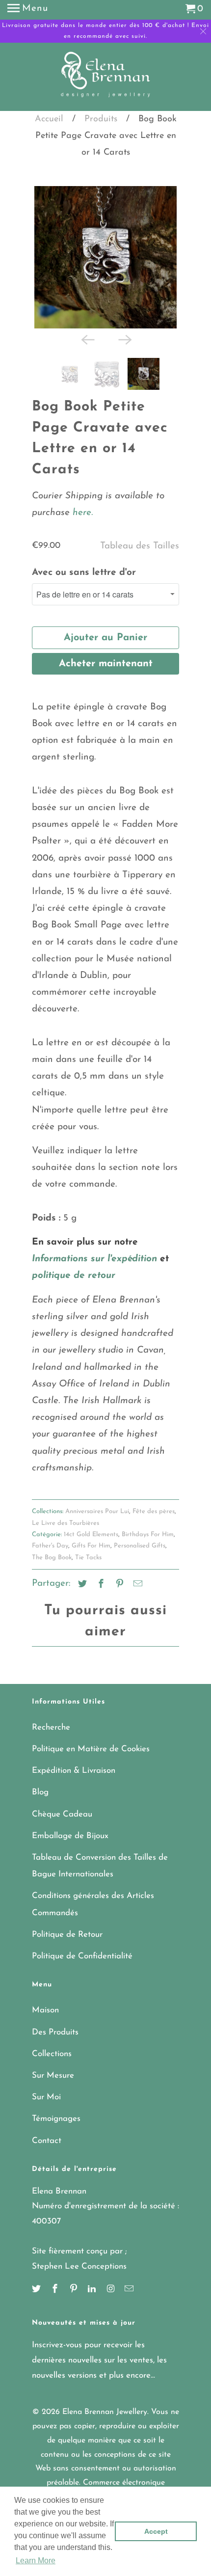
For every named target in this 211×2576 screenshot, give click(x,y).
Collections (52, 2054)
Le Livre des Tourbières (66, 1523)
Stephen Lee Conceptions (79, 2266)
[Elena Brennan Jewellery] (106, 78)
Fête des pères (154, 1511)
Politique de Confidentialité (82, 1956)
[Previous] (87, 339)
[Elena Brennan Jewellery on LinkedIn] (93, 2290)
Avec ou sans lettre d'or (84, 573)
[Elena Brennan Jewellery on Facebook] (56, 2290)
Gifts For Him (91, 1546)
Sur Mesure (53, 2075)
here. (81, 513)
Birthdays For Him (148, 1534)
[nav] (28, 10)
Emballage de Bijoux (70, 1836)
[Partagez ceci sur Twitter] (81, 1585)
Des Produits (55, 2032)
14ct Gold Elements (91, 1534)
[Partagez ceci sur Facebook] (100, 1585)
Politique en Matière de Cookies (91, 1749)
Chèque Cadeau (62, 1814)
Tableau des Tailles (140, 546)
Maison (45, 2010)
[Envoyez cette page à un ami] (136, 1585)
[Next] (124, 339)
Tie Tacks (88, 1558)
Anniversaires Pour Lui (97, 1511)
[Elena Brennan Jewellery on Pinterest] (75, 2290)
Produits (101, 119)
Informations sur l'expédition (94, 1259)
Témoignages (56, 2119)
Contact (47, 2141)
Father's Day (50, 1546)
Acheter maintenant (106, 664)
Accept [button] (156, 2531)
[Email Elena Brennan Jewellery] (130, 2290)
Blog (40, 1792)
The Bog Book (52, 1558)
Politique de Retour (67, 1935)
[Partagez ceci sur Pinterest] (118, 1585)
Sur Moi (46, 2097)
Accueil (49, 119)
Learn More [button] (36, 2561)
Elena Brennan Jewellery (105, 2412)
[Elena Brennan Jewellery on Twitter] (37, 2290)
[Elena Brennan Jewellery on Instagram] (111, 2290)
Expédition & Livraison (74, 1771)
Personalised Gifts (140, 1546)
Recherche (51, 1727)
